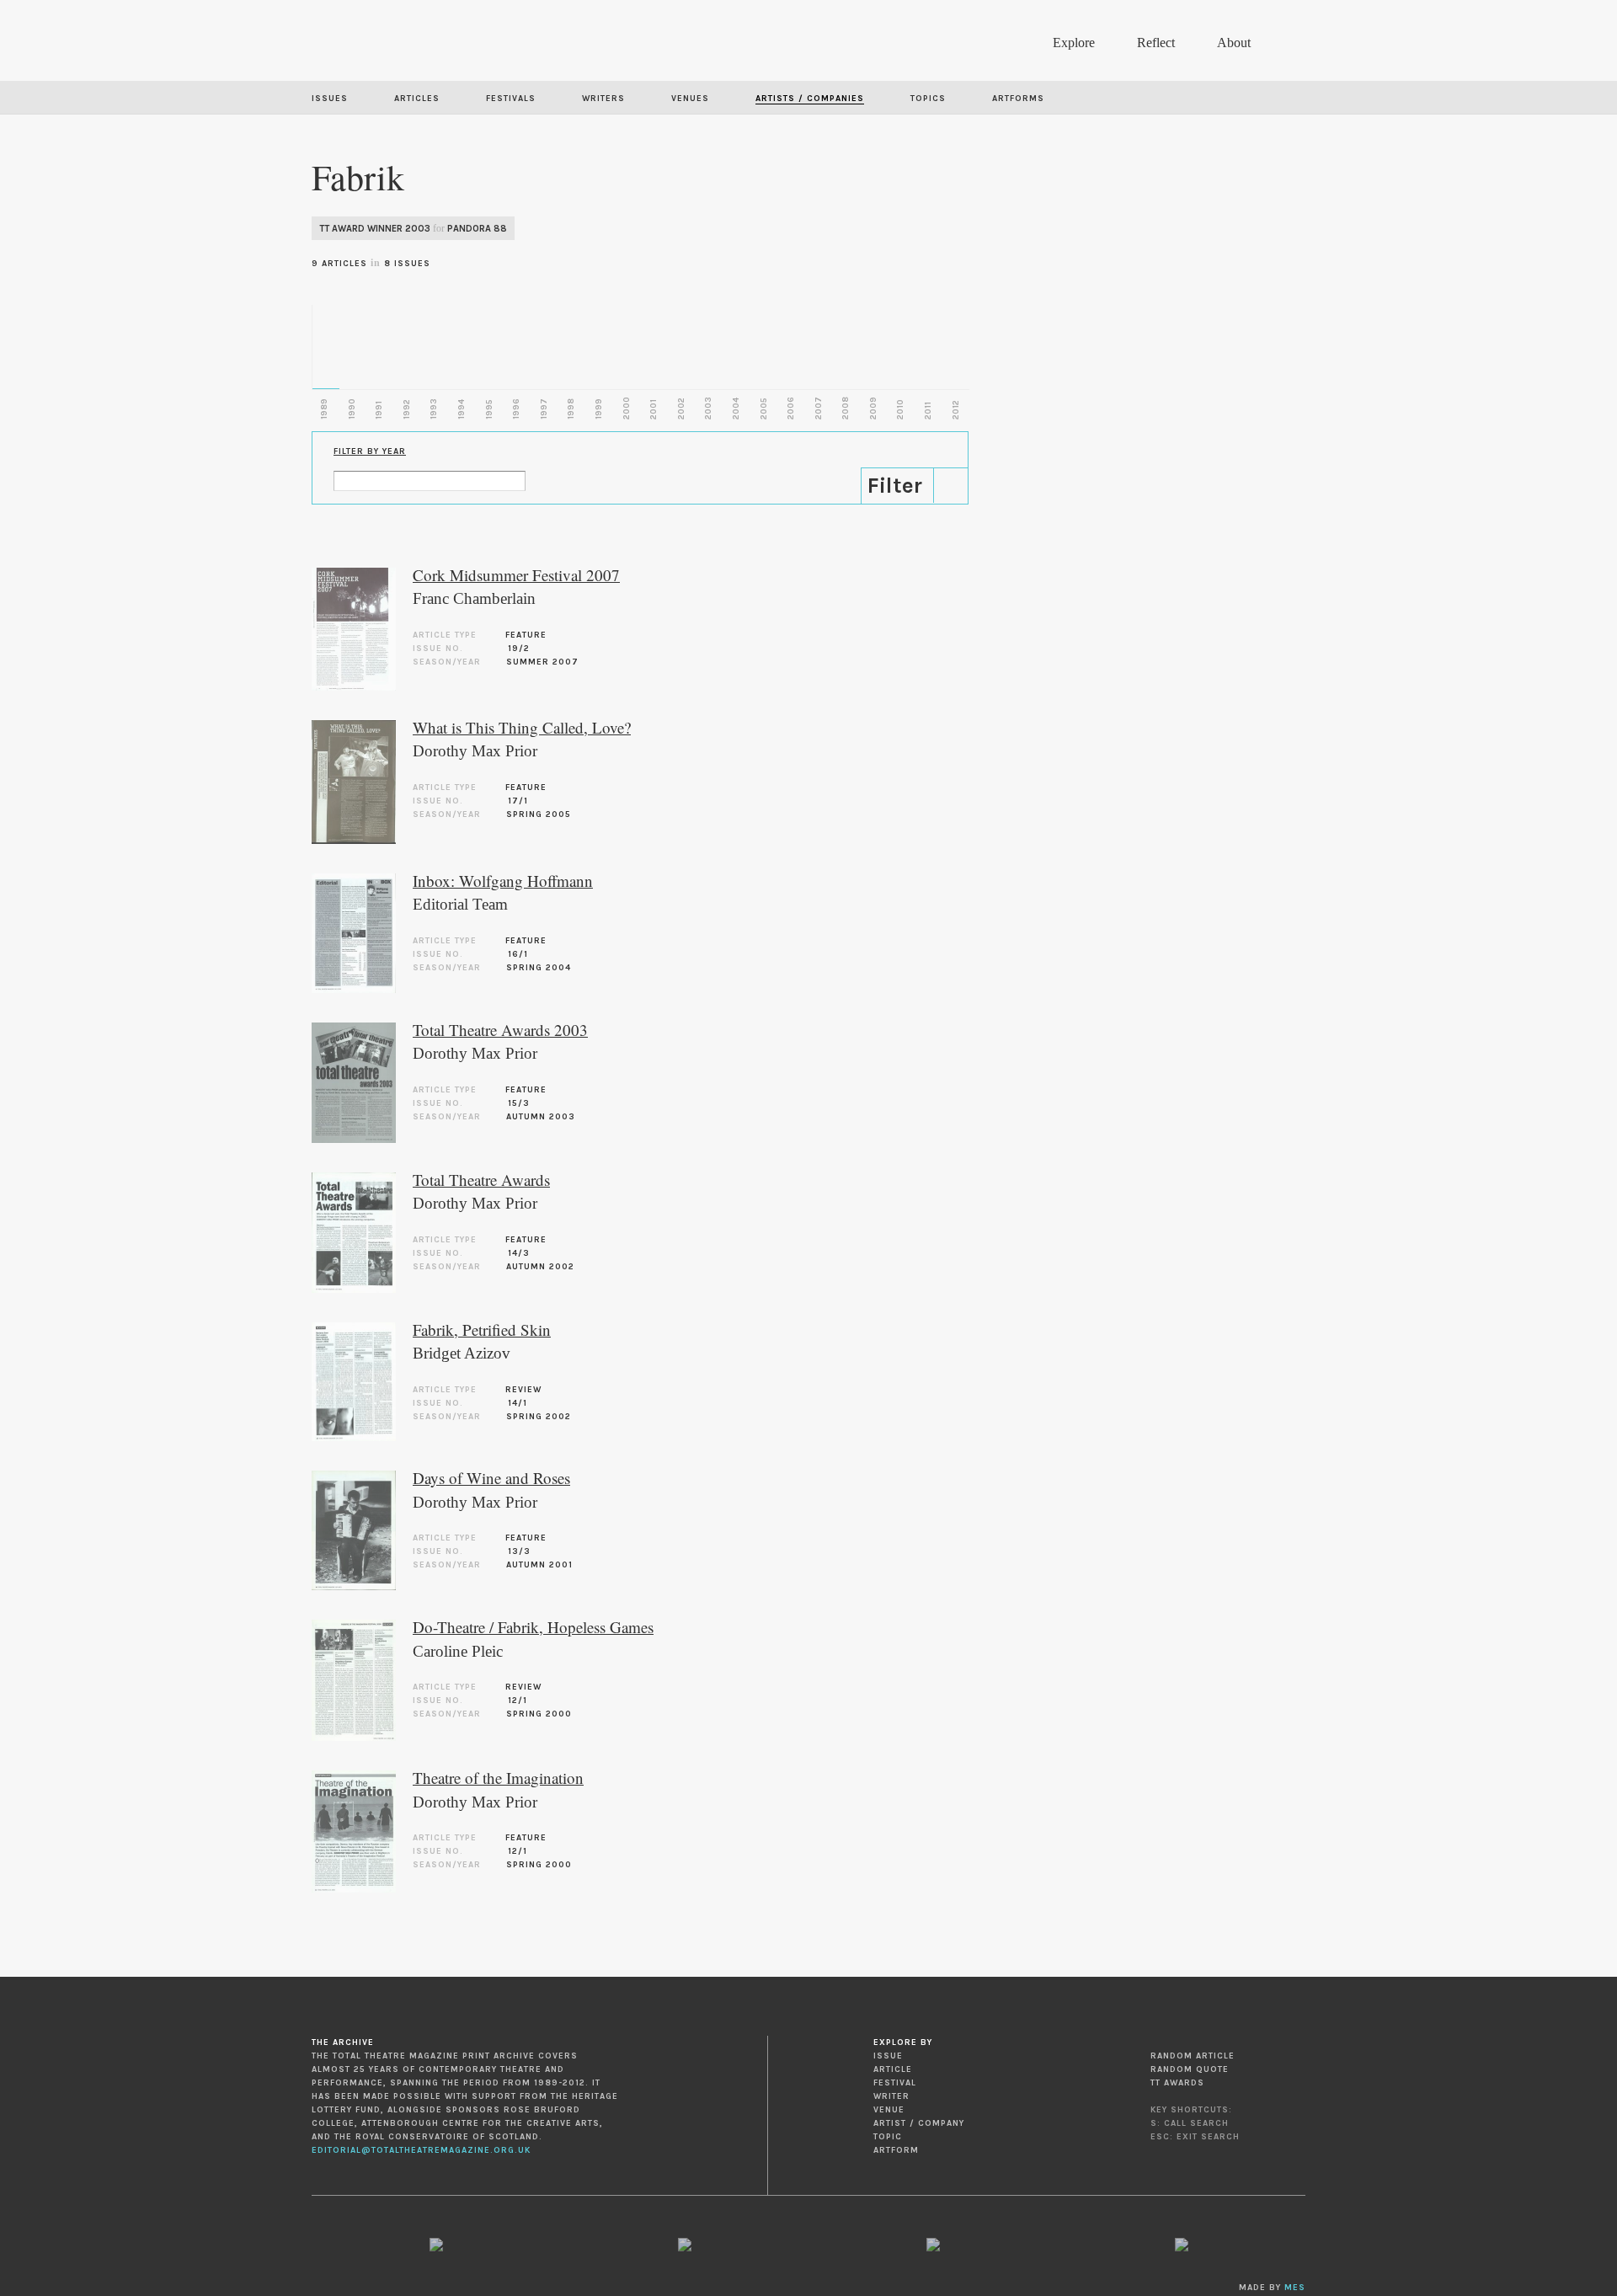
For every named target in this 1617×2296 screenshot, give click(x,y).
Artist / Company (919, 2123)
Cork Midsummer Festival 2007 (516, 575)
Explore (1074, 43)
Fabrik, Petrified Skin (482, 1330)
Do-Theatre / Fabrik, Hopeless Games (533, 1627)
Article (893, 2069)
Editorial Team (460, 904)
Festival (895, 2083)
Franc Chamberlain (474, 598)
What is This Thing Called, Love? (522, 727)
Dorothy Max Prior (475, 751)
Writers (603, 99)
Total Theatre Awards (481, 1180)
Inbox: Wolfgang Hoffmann (503, 881)
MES (1295, 2288)
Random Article (1193, 2056)
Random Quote (1190, 2069)
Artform (896, 2150)
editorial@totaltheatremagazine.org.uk (421, 2150)
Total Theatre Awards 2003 (500, 1030)
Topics (928, 99)
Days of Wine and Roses (491, 1478)
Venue (889, 2110)
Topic (888, 2137)
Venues (690, 99)
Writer (891, 2096)
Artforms (1018, 99)
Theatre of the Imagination (498, 1778)
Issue (888, 2056)
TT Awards (1177, 2083)
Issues (330, 99)
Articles (417, 99)
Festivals (511, 99)
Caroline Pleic (458, 1651)
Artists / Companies (810, 99)
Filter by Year (370, 451)
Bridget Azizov (462, 1353)
